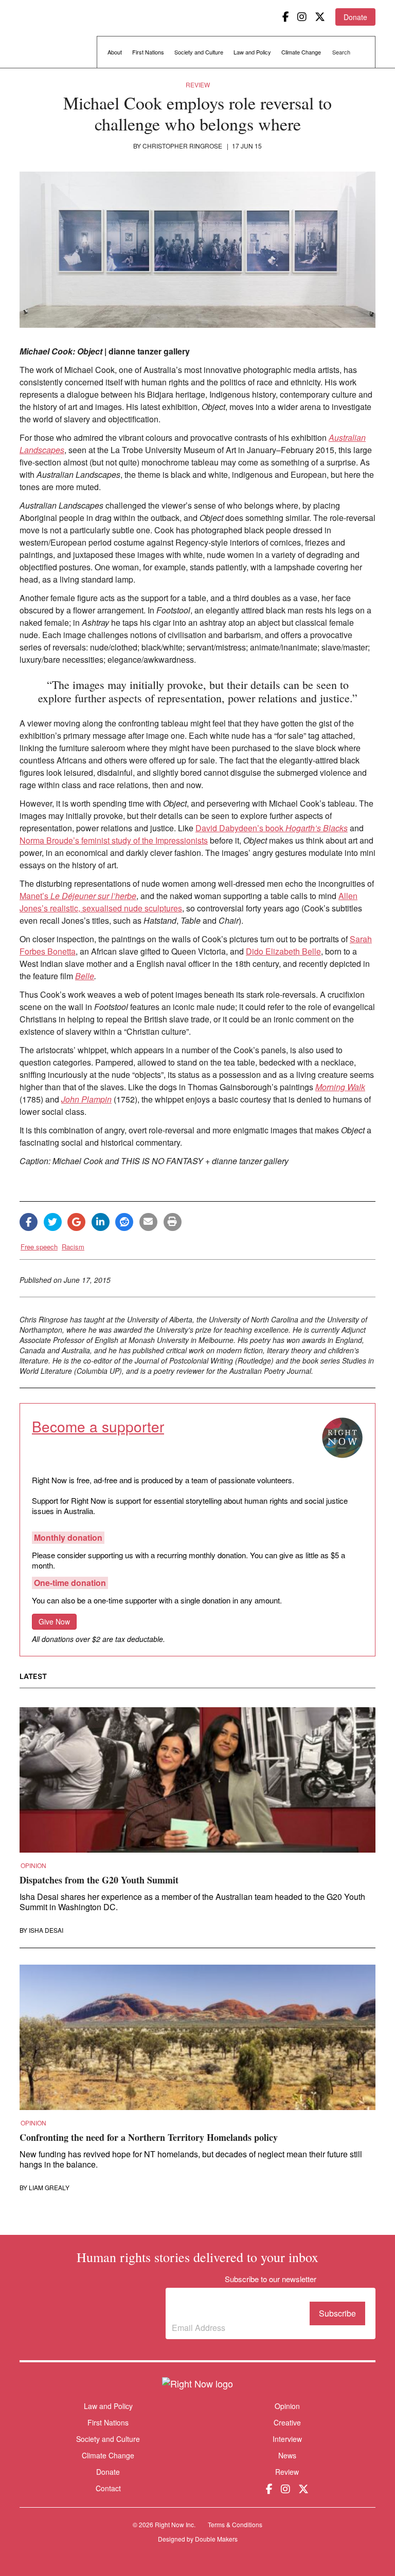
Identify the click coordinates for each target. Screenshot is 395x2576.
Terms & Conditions (235, 2524)
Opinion (33, 1865)
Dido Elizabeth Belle (283, 951)
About (115, 52)
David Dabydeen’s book (272, 828)
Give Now (54, 1621)
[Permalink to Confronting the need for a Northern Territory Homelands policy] (197, 2041)
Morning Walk (340, 1087)
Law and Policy (252, 52)
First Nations (148, 52)
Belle (85, 976)
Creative (287, 2422)
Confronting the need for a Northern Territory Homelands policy (149, 2137)
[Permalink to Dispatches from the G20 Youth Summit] (197, 1783)
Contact (108, 2488)
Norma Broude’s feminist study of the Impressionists (114, 840)
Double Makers (216, 2539)
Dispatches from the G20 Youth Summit (99, 1880)
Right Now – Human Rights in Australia (59, 36)
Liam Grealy (49, 2188)
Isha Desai (46, 1930)
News (287, 2455)
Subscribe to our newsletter (217, 2306)
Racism (73, 1247)
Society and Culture (199, 52)
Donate (355, 17)
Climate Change (301, 52)
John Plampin (86, 1099)
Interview (287, 2439)
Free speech (39, 1247)
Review (198, 85)
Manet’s (78, 896)
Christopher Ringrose (182, 146)
